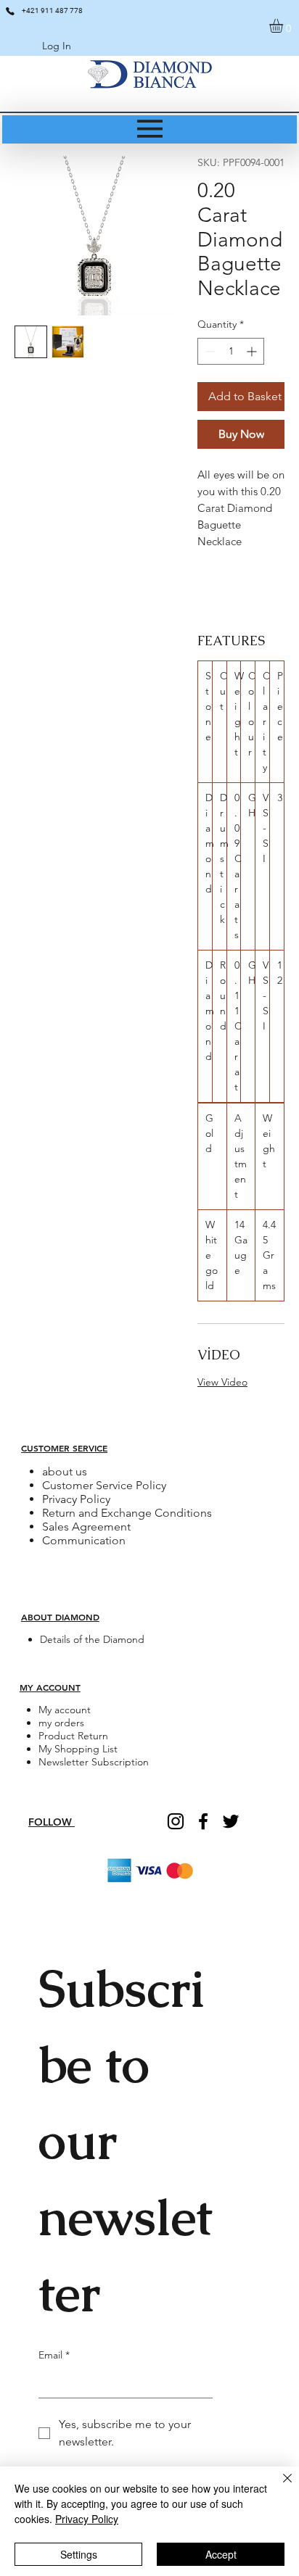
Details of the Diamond (92, 1639)
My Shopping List (78, 1749)
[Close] (279, 2487)
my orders (61, 1723)
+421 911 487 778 (52, 11)
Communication (84, 1540)
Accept (221, 2554)
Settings (79, 2554)
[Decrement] (209, 351)
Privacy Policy (76, 1499)
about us (65, 1471)
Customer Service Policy (104, 1485)
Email (54, 2355)
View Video (222, 1382)
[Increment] (253, 351)
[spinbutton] (231, 351)
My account (65, 1710)
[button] (284, 26)
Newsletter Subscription (94, 1762)
